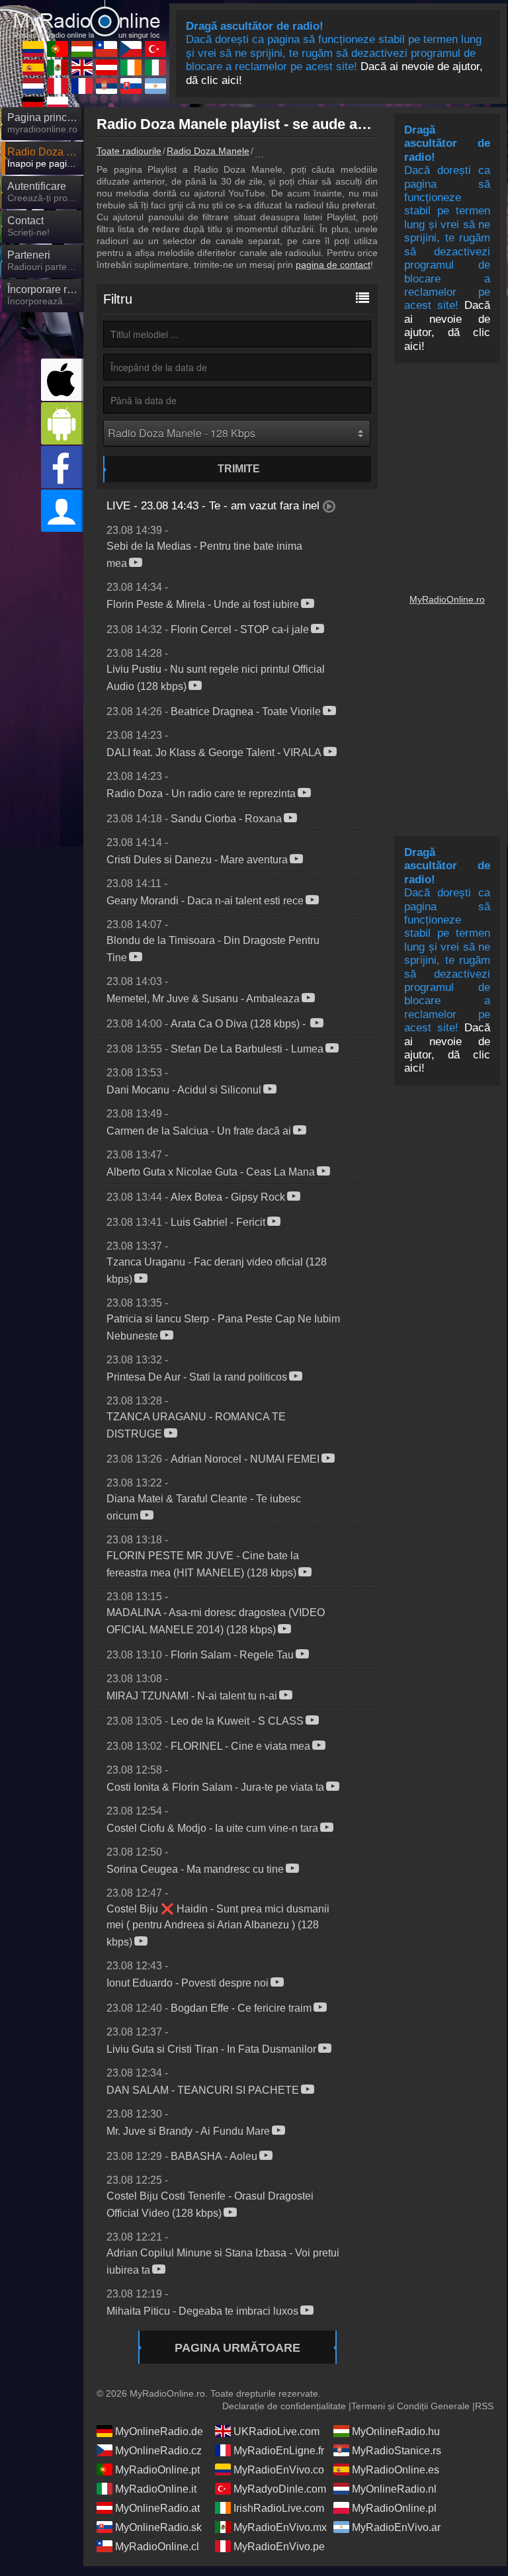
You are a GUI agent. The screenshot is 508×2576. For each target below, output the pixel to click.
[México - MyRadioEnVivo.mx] (58, 67)
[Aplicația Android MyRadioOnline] (62, 423)
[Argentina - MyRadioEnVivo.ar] (155, 86)
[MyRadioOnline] (87, 14)
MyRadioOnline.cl (157, 2547)
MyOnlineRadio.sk (158, 2527)
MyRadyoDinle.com (280, 2489)
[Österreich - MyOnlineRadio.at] (106, 67)
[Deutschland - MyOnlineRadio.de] (33, 105)
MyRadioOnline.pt (157, 2470)
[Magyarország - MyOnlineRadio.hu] (82, 49)
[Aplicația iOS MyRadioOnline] (62, 380)
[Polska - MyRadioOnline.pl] (58, 105)
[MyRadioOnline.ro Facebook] (62, 467)
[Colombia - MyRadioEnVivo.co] (33, 49)
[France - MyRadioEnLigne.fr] (82, 86)
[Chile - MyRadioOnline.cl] (106, 49)
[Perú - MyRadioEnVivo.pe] (58, 86)
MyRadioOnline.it (156, 2489)
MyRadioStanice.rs (397, 2451)
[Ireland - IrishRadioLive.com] (131, 67)
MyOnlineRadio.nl (394, 2489)
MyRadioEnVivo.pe (279, 2547)
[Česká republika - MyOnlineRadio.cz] (131, 49)
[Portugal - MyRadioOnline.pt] (58, 49)
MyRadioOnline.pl (394, 2508)
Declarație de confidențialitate (284, 2406)
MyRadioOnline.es (396, 2470)
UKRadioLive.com (276, 2431)
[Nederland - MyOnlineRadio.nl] (33, 86)
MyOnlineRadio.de (159, 2431)
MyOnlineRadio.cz (158, 2451)
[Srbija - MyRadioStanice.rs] (106, 86)
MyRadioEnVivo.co (279, 2470)
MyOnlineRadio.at (157, 2508)
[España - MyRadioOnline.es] (33, 67)
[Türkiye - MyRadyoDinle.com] (155, 49)
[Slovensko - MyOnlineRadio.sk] (131, 86)
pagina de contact (333, 265)
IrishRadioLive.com (279, 2508)
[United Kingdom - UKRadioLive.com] (82, 67)
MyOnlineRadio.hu (396, 2431)
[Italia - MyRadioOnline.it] (155, 67)
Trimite (239, 469)
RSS (484, 2406)
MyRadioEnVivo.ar (396, 2527)
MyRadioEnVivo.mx (280, 2527)
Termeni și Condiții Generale (410, 2406)
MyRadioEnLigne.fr (279, 2451)
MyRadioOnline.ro (447, 599)
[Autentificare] (62, 511)
